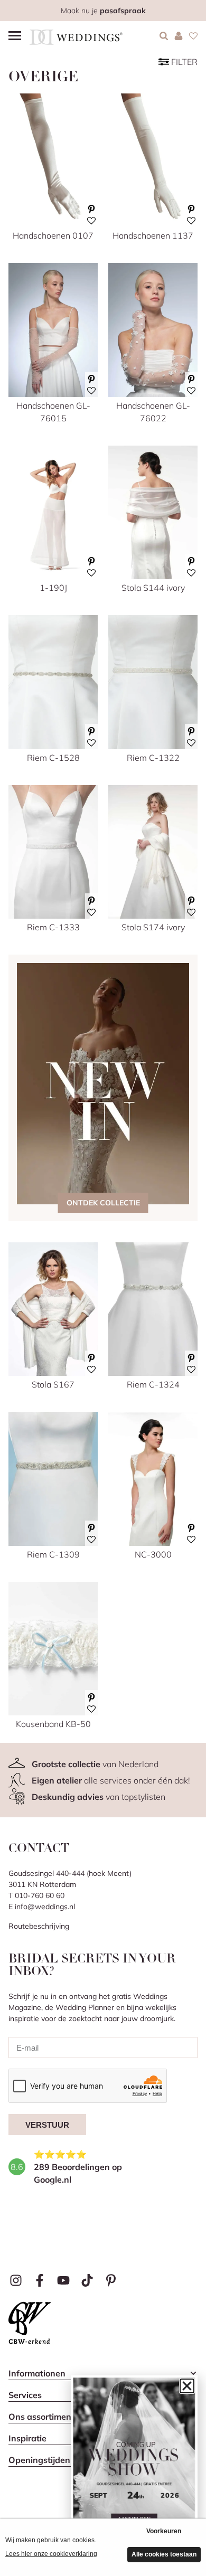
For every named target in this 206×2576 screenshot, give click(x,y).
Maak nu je (103, 11)
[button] (187, 2386)
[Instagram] (16, 2280)
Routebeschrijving (39, 1926)
